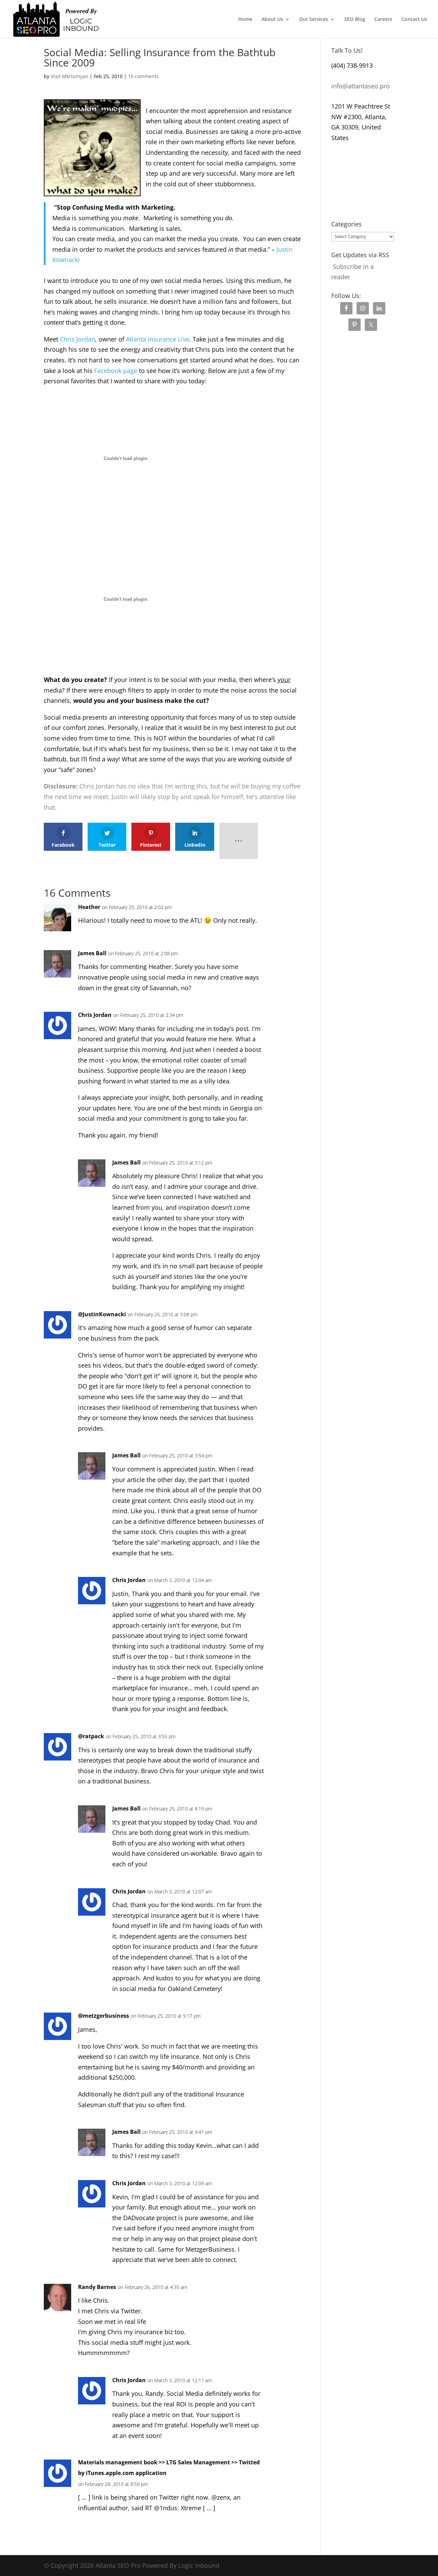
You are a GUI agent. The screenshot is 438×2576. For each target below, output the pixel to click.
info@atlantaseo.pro (360, 86)
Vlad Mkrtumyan (69, 76)
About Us (272, 20)
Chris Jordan (78, 339)
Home (245, 20)
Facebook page (116, 371)
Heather (89, 907)
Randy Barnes (97, 2287)
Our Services (314, 20)
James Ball (92, 953)
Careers (383, 20)
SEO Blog (355, 20)
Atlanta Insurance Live (158, 339)
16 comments (143, 76)
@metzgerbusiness (104, 2016)
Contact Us (414, 20)
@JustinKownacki (102, 1314)
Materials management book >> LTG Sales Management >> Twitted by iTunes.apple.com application (169, 2468)
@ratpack (91, 1736)
